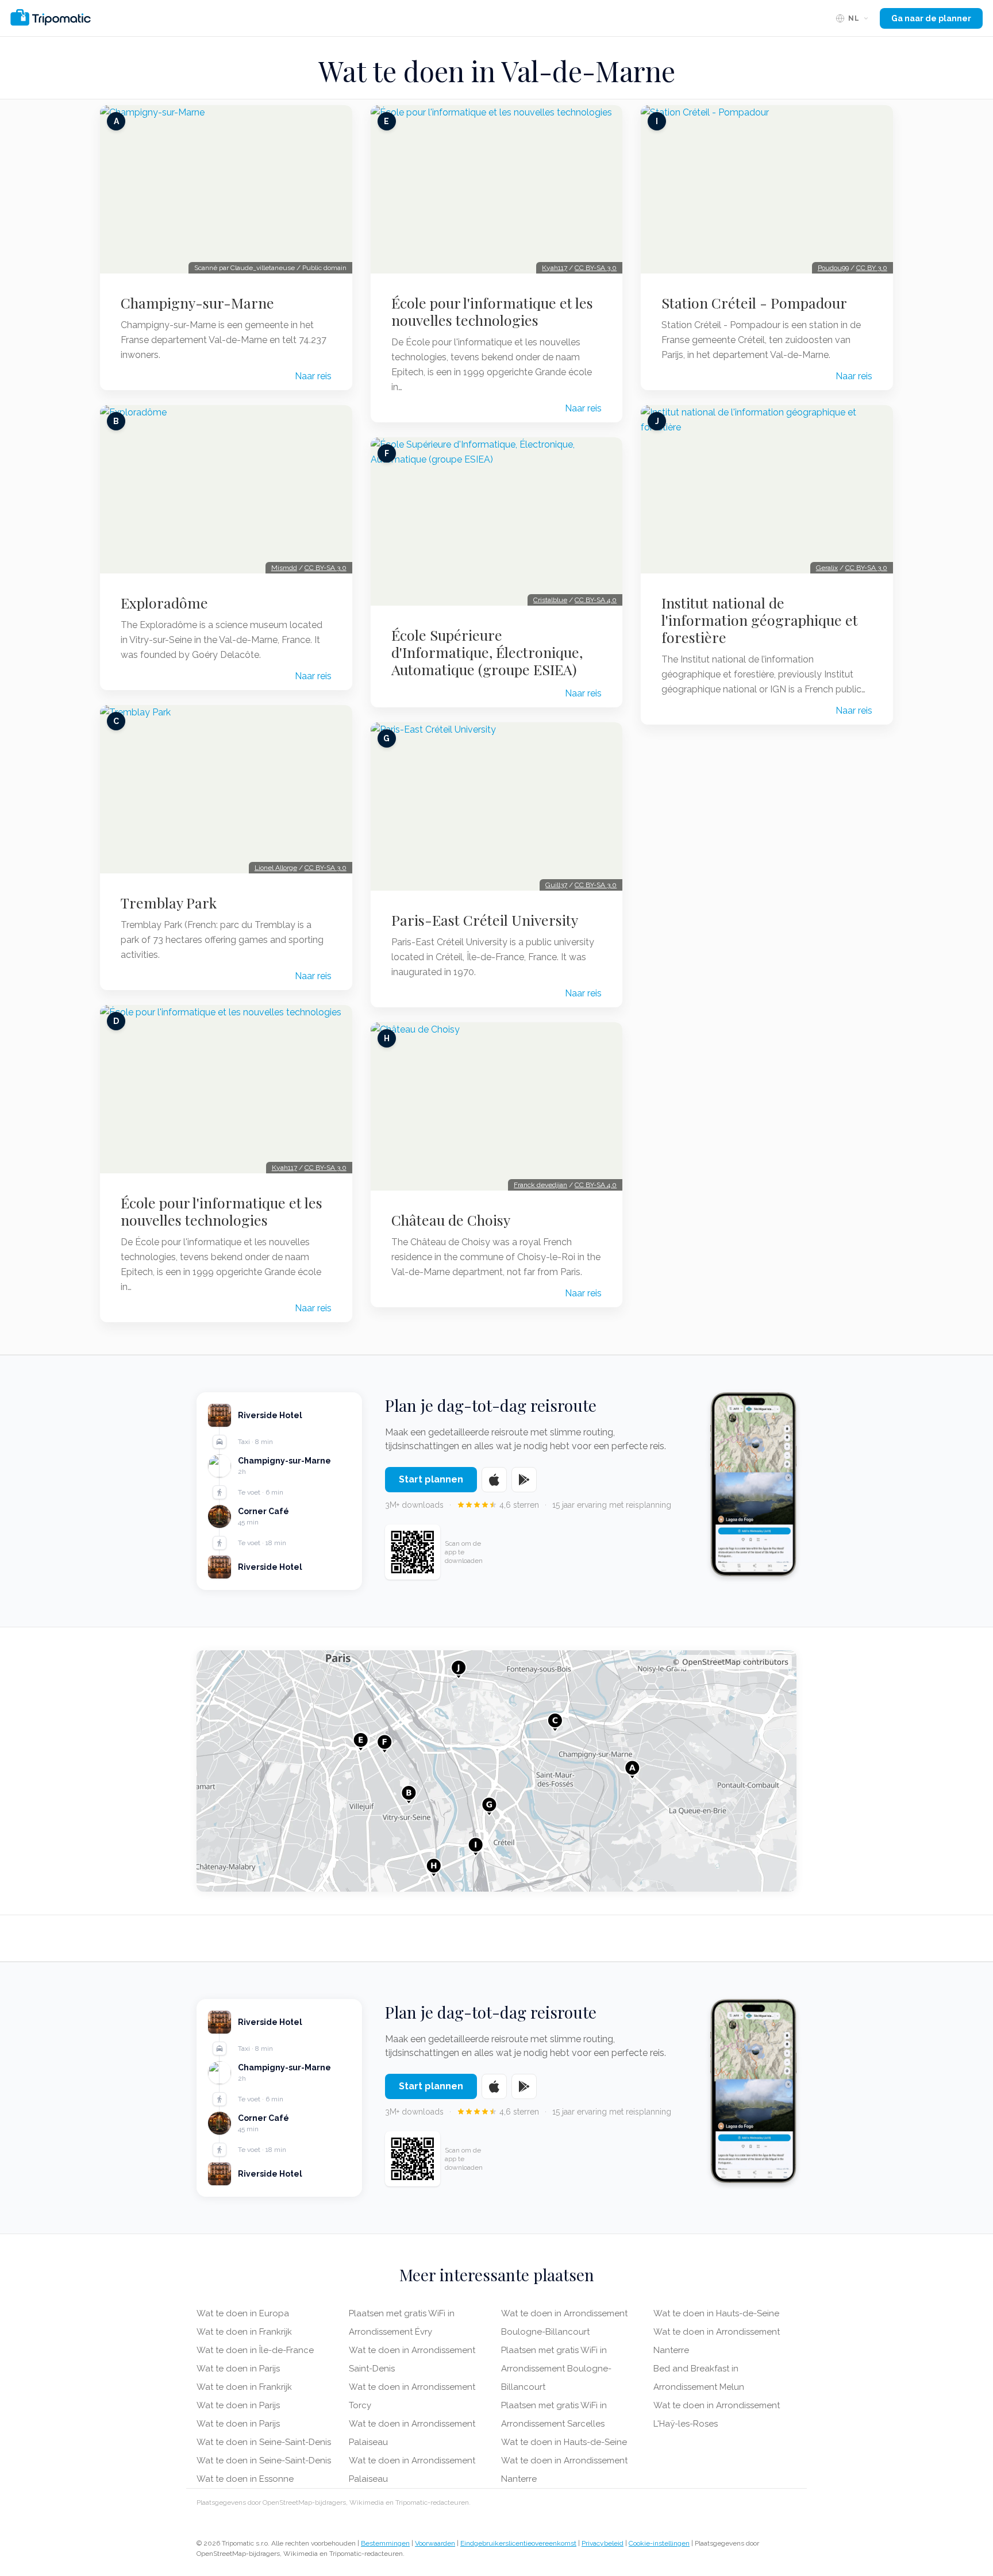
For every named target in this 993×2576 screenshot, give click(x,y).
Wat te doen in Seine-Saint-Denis (264, 2442)
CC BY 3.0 (872, 268)
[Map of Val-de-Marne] (496, 1771)
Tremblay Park (169, 903)
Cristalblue (550, 600)
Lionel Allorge (276, 868)
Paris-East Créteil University (485, 920)
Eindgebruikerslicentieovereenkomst (518, 2543)
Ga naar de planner (931, 18)
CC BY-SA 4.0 (596, 600)
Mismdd (284, 568)
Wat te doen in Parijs (238, 2369)
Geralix (827, 568)
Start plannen (431, 1479)
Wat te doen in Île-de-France (255, 2350)
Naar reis (313, 376)
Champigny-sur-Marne (197, 303)
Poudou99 (833, 268)
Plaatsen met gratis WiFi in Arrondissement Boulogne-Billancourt (556, 2369)
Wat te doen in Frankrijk (244, 2332)
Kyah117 (284, 1168)
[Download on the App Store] (494, 1480)
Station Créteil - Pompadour (754, 303)
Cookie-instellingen (659, 2543)
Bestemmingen (385, 2543)
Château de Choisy (451, 1220)
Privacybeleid (603, 2543)
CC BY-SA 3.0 (326, 568)
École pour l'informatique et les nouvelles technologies (222, 1211)
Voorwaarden (435, 2543)
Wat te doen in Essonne (245, 2479)
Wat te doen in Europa (243, 2313)
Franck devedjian (540, 1185)
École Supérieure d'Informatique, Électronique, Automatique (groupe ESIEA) (487, 652)
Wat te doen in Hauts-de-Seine (564, 2442)
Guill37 (556, 885)
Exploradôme (164, 603)
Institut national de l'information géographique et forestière (760, 620)
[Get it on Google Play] (524, 1480)
